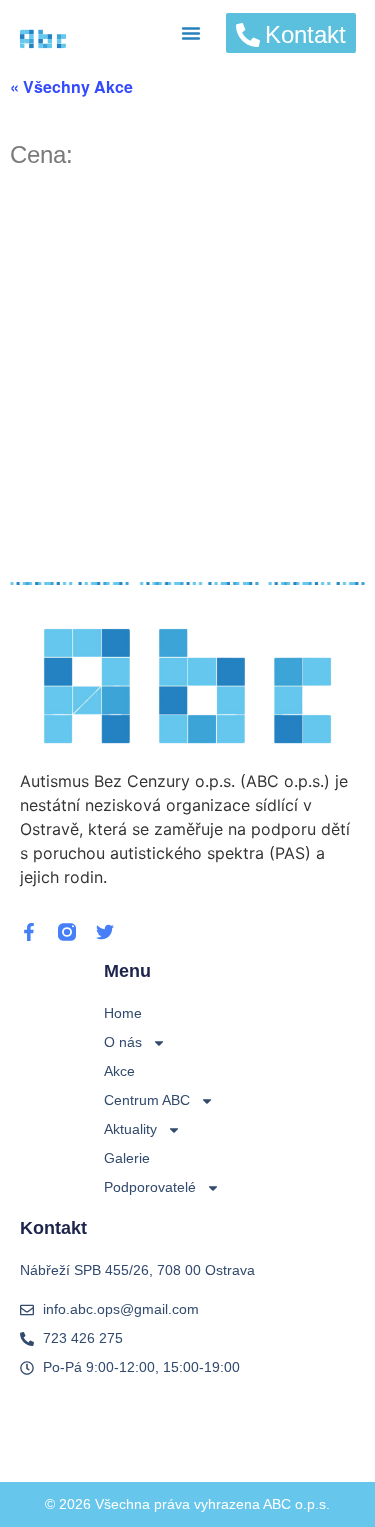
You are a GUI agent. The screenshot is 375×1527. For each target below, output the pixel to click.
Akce (119, 1071)
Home (123, 1013)
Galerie (127, 1158)
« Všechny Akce (71, 86)
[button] (191, 33)
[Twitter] (105, 932)
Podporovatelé (150, 1187)
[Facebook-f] (29, 932)
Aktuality (130, 1129)
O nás (123, 1042)
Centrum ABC (147, 1100)
